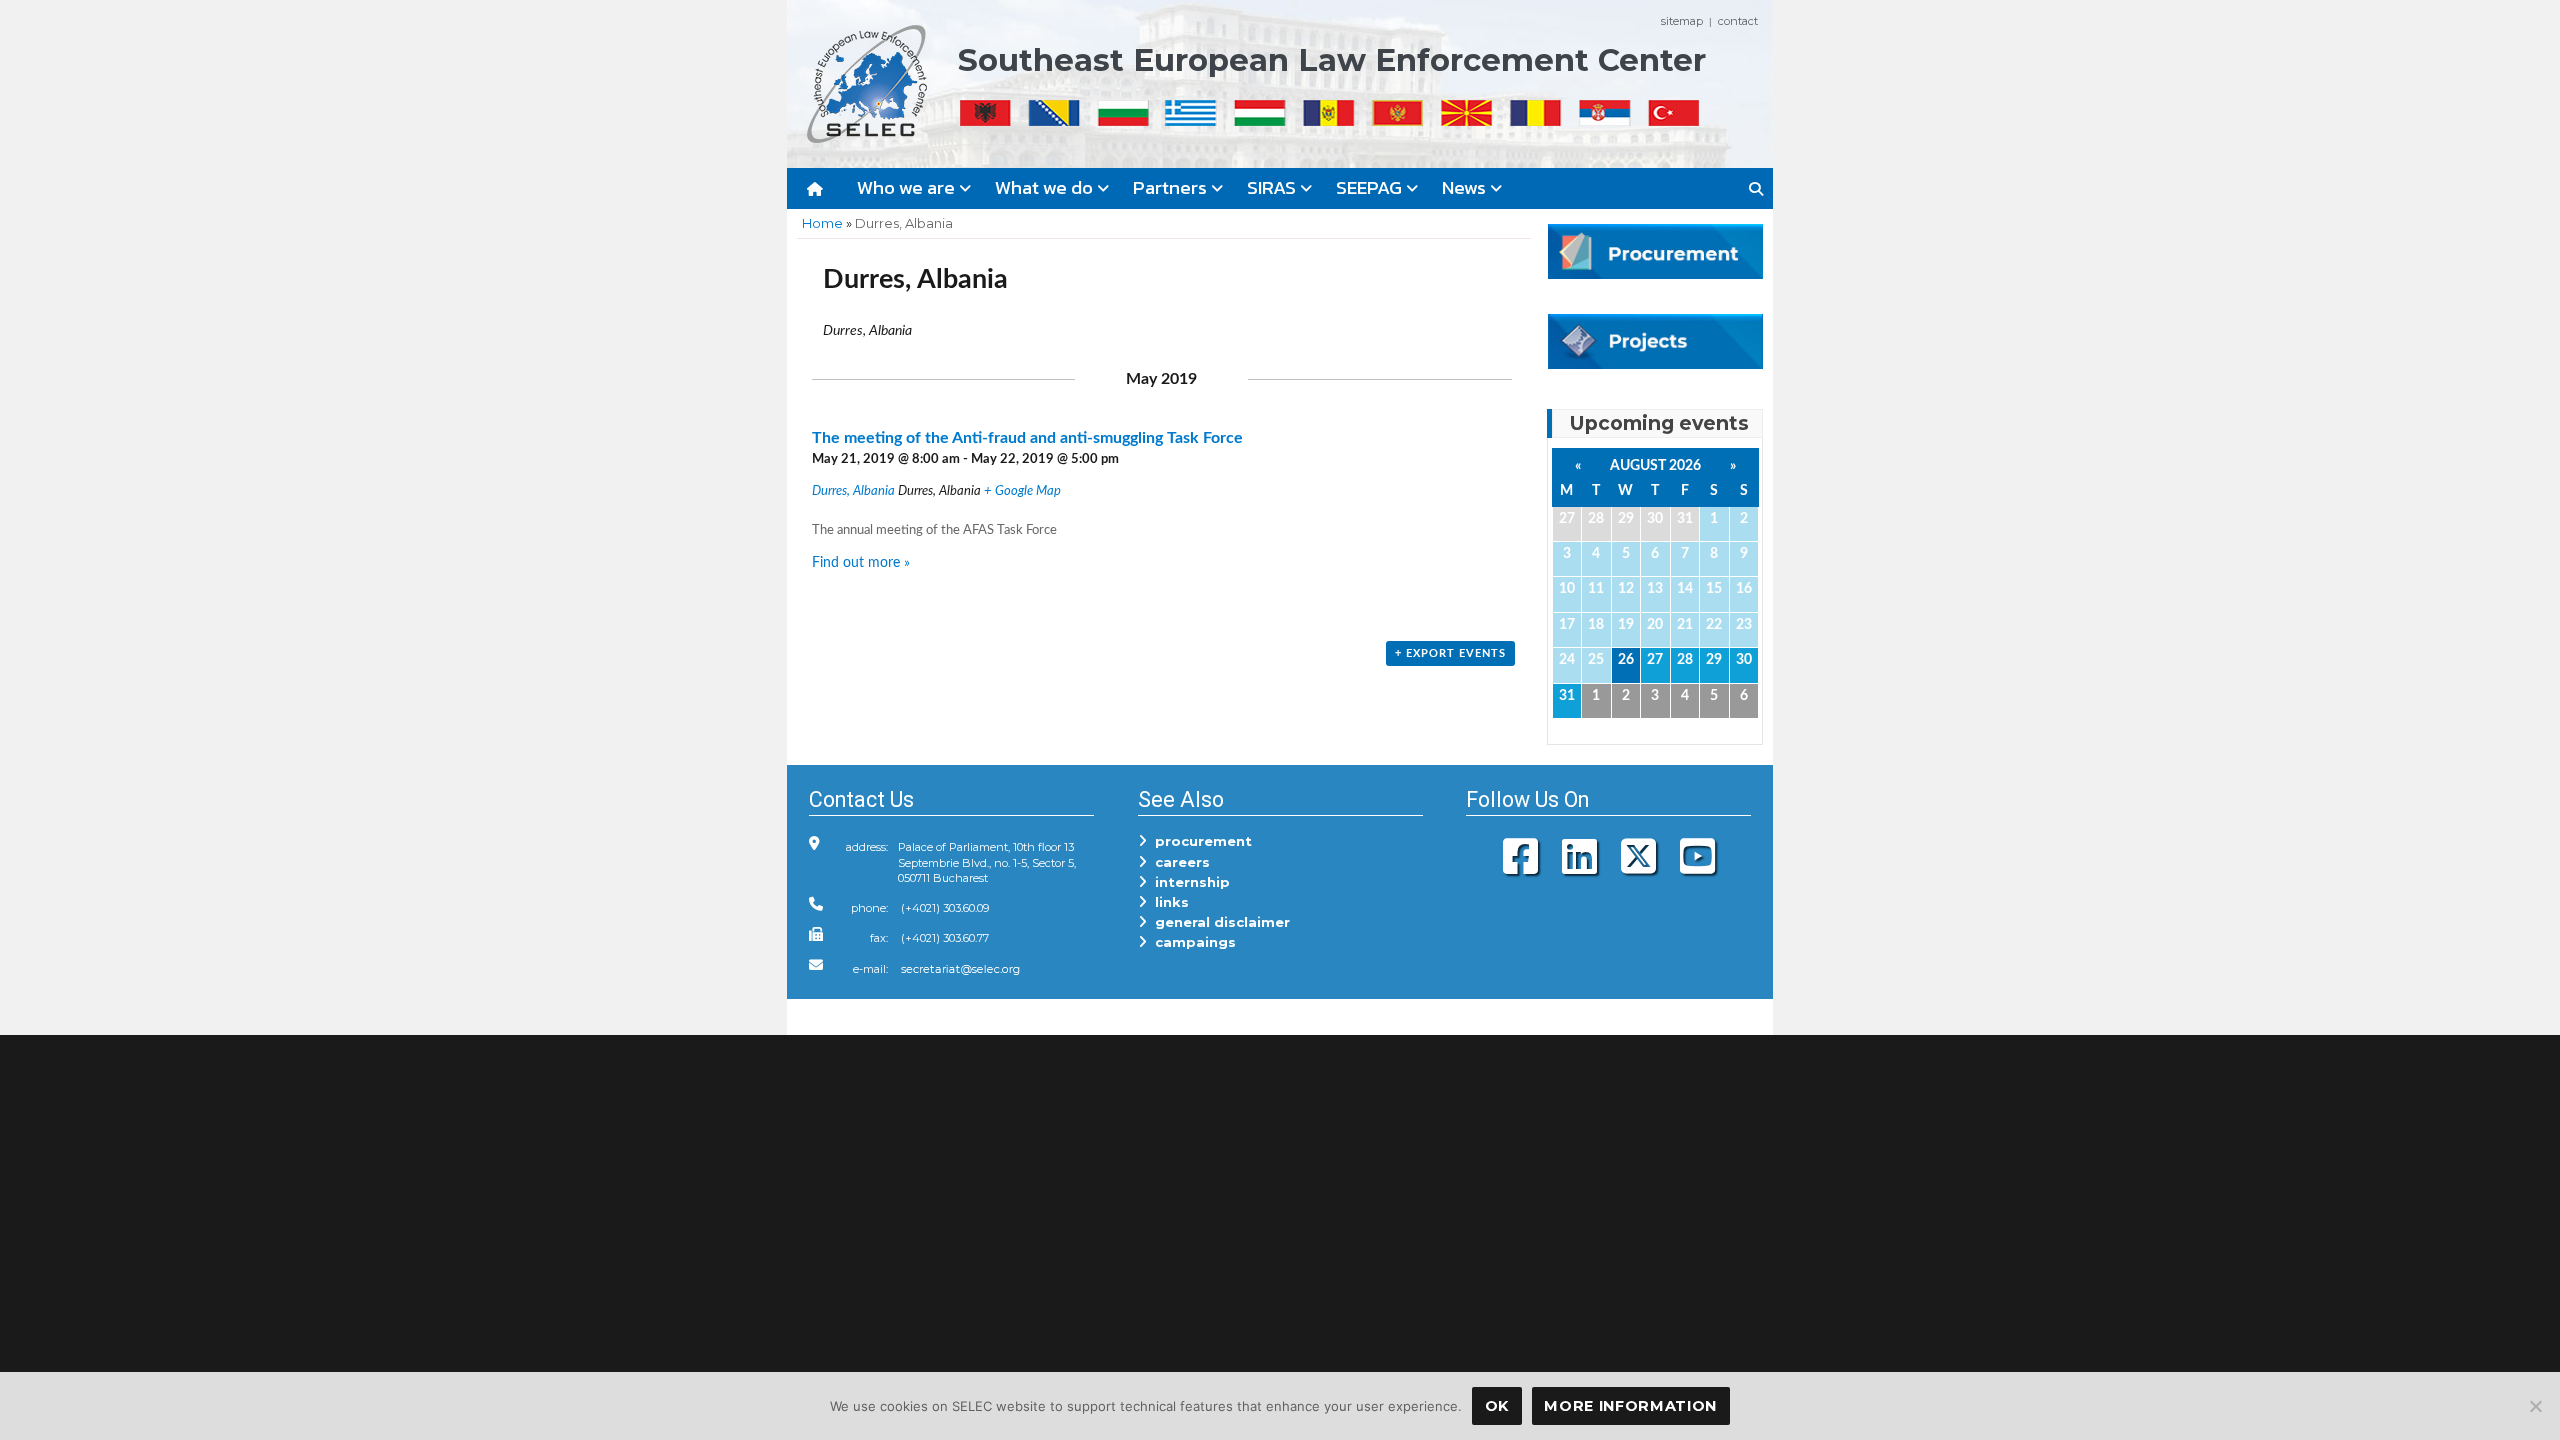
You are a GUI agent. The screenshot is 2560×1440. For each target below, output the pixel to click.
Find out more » (861, 562)
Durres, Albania (853, 491)
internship (1188, 882)
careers (1178, 862)
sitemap (1682, 21)
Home (822, 223)
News (1466, 187)
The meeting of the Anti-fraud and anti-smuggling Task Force (1027, 438)
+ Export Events (1450, 653)
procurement (1199, 841)
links (1168, 902)
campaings (1191, 942)
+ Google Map (1022, 491)
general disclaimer (1218, 922)
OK (1497, 1406)
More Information (1630, 1406)
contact (1738, 21)
